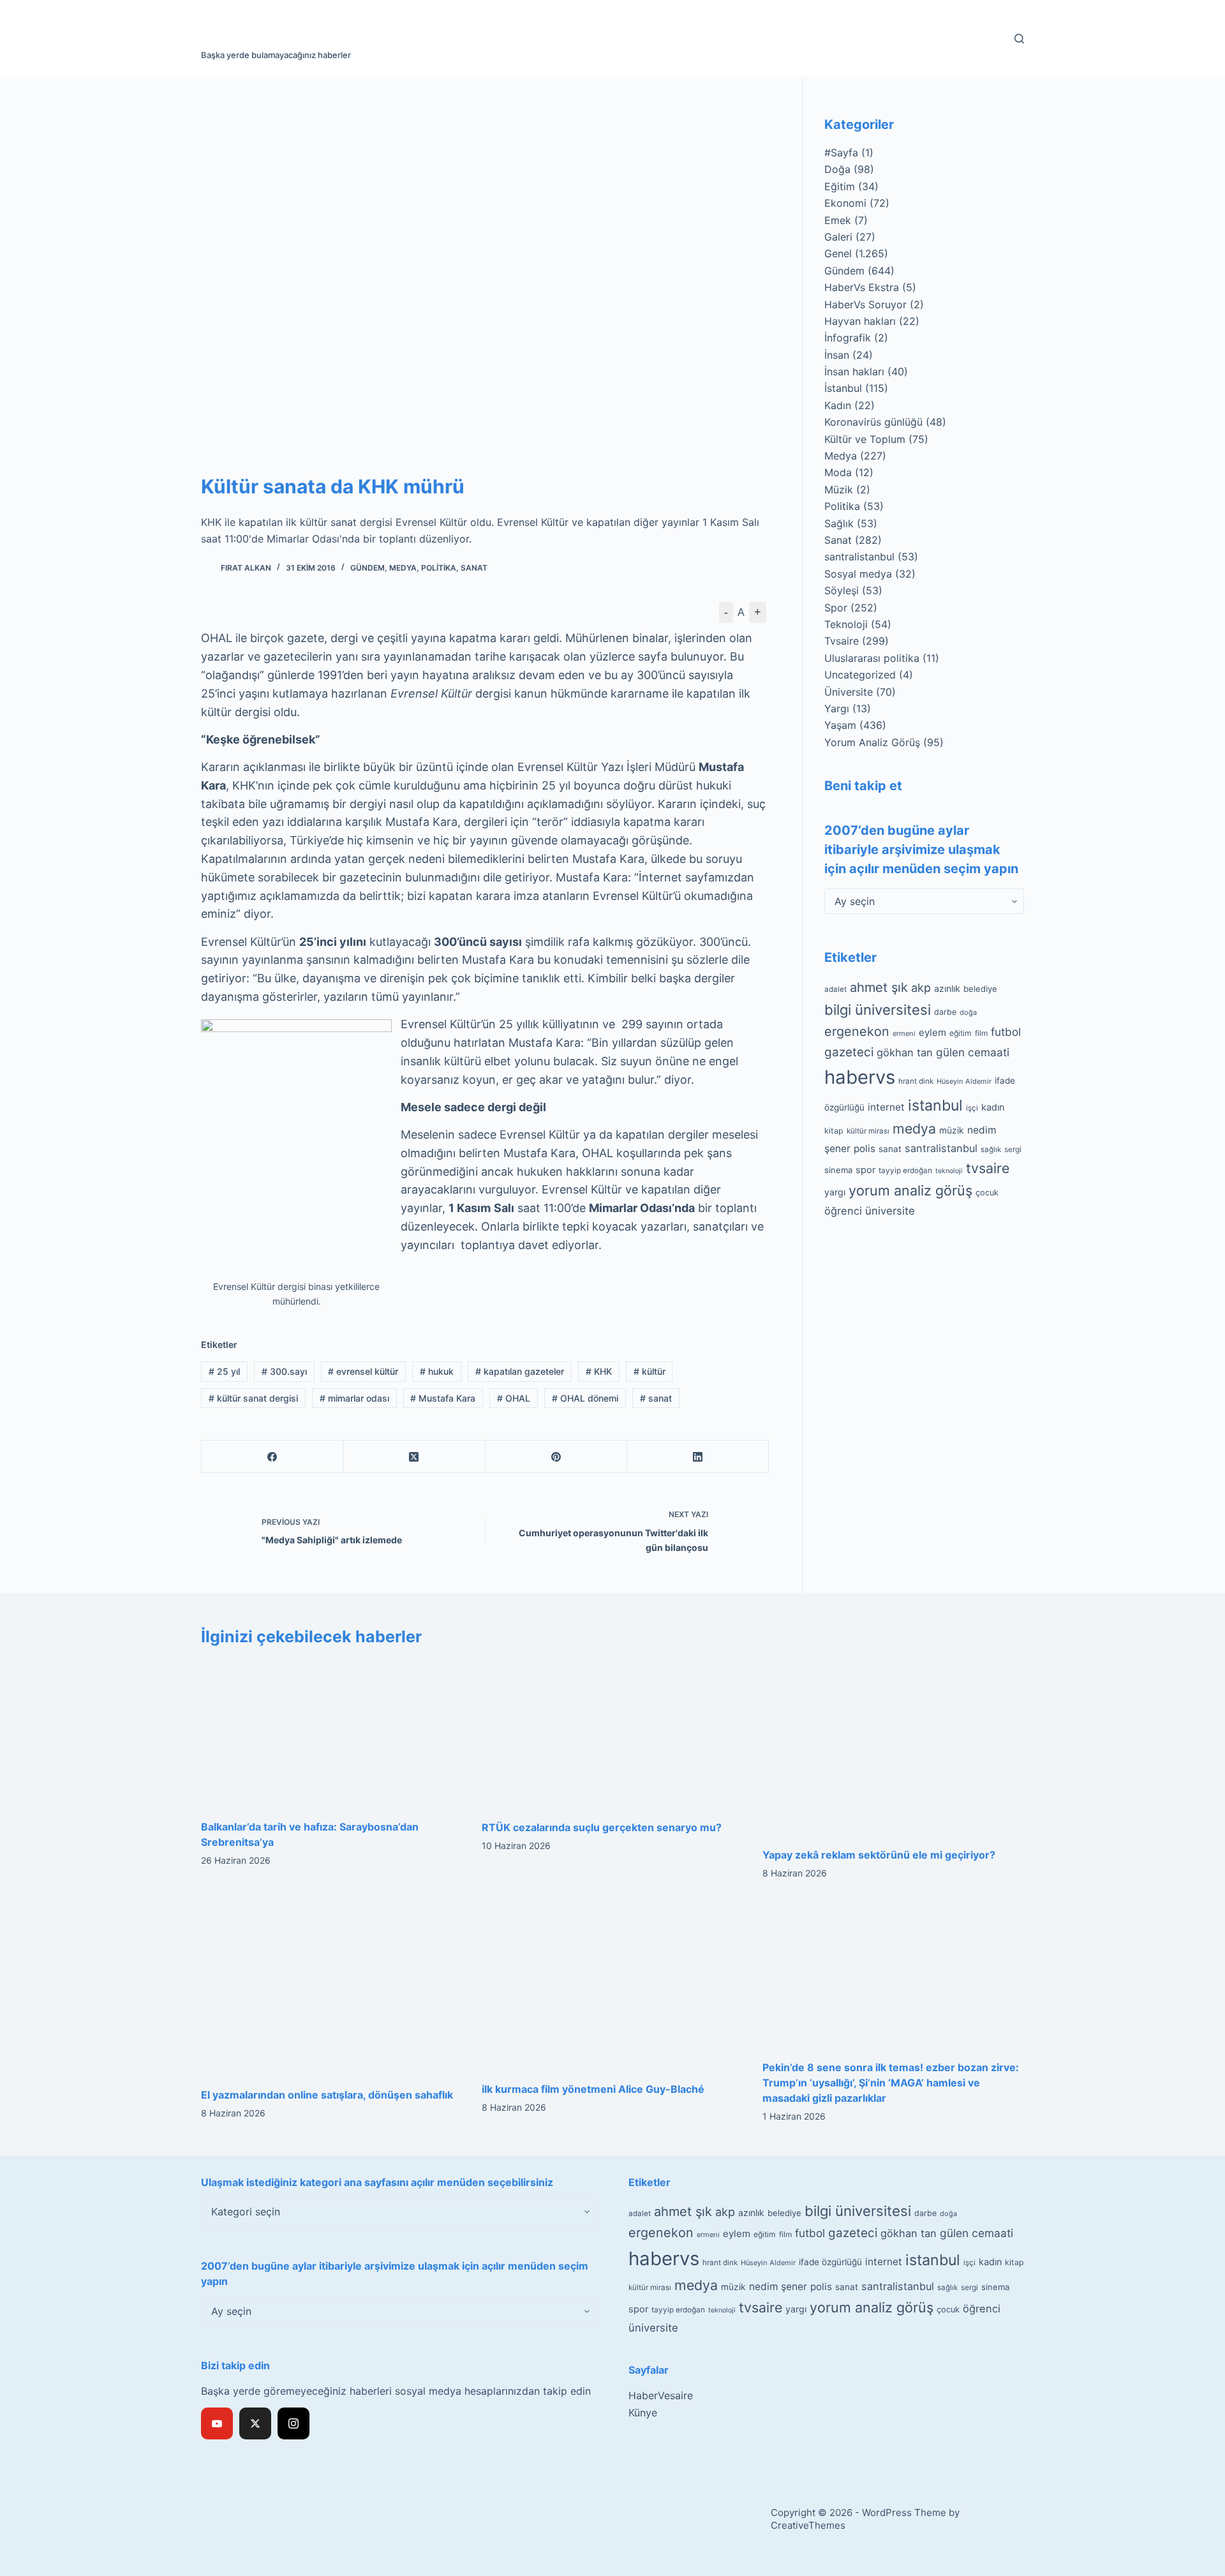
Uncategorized (860, 675)
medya (914, 1128)
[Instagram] (293, 2423)
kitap (834, 1131)
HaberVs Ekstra (862, 287)
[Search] (1019, 39)
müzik (952, 1130)
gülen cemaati (973, 1052)
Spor (836, 608)
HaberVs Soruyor (865, 304)
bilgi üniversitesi (878, 1010)
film (981, 1033)
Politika (439, 568)
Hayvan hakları (860, 321)
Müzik (839, 490)
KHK (599, 1371)
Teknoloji (846, 624)
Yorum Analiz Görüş (872, 742)
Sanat (474, 568)
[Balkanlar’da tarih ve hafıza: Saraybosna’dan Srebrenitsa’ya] (332, 1733)
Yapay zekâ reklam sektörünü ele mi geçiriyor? (879, 1855)
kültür (650, 1371)
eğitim (961, 1033)
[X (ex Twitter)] (255, 2423)
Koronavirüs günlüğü (873, 422)
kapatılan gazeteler (520, 1371)
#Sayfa (841, 153)
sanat (656, 1398)
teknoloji (949, 1171)
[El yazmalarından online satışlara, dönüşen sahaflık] (332, 1987)
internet (886, 1107)
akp (921, 988)
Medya (403, 568)
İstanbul (843, 388)
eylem (932, 1032)
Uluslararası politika (872, 658)
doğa (968, 1012)
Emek (838, 220)
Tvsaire (842, 641)
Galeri (838, 237)
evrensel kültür (363, 1371)
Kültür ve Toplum (865, 439)
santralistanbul (859, 557)
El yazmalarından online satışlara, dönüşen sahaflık (327, 2095)
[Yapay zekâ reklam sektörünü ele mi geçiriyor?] (893, 1747)
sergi (1013, 1149)
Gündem (367, 568)
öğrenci (843, 1211)
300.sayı (284, 1371)
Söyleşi (842, 590)
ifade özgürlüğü (830, 2262)
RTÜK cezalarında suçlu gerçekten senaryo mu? (602, 1827)
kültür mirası (868, 1131)
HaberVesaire (661, 2395)
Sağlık (839, 523)
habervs (860, 1077)
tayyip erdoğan (905, 1171)
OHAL (514, 1398)
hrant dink (916, 1081)
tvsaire (988, 1168)
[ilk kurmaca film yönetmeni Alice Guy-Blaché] (612, 1984)
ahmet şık (879, 987)
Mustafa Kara (443, 1398)
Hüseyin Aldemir (964, 1081)
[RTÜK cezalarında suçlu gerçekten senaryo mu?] (612, 1734)
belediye (980, 989)
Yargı (837, 708)
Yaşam (840, 725)
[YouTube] (217, 2423)
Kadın (838, 405)
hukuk (437, 1371)
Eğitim (840, 186)
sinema (838, 1170)
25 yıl (224, 1371)
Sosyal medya (858, 574)
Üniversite (849, 692)
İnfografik (848, 338)
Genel (838, 253)
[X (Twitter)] (414, 1457)
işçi (972, 1108)
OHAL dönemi (585, 1398)
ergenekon (857, 1031)
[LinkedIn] (698, 1457)
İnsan (837, 355)
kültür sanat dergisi (253, 1398)
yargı (835, 1192)
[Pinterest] (556, 1457)
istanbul (935, 1105)
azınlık (947, 988)
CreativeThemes (808, 2525)
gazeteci (849, 1052)
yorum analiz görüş (910, 1190)
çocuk (987, 1193)
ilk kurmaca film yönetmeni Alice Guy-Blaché (593, 2089)
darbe (945, 1012)
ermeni (904, 1033)
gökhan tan (905, 1052)
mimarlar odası (354, 1398)
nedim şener (778, 2287)
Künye (643, 2413)
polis (865, 1149)
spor (865, 1170)
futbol (1006, 1032)
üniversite (890, 1211)
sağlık (991, 1149)
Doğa (837, 169)
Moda (838, 472)
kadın (993, 1107)
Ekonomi (845, 203)
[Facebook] (272, 1457)
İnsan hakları (854, 371)
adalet (835, 989)
